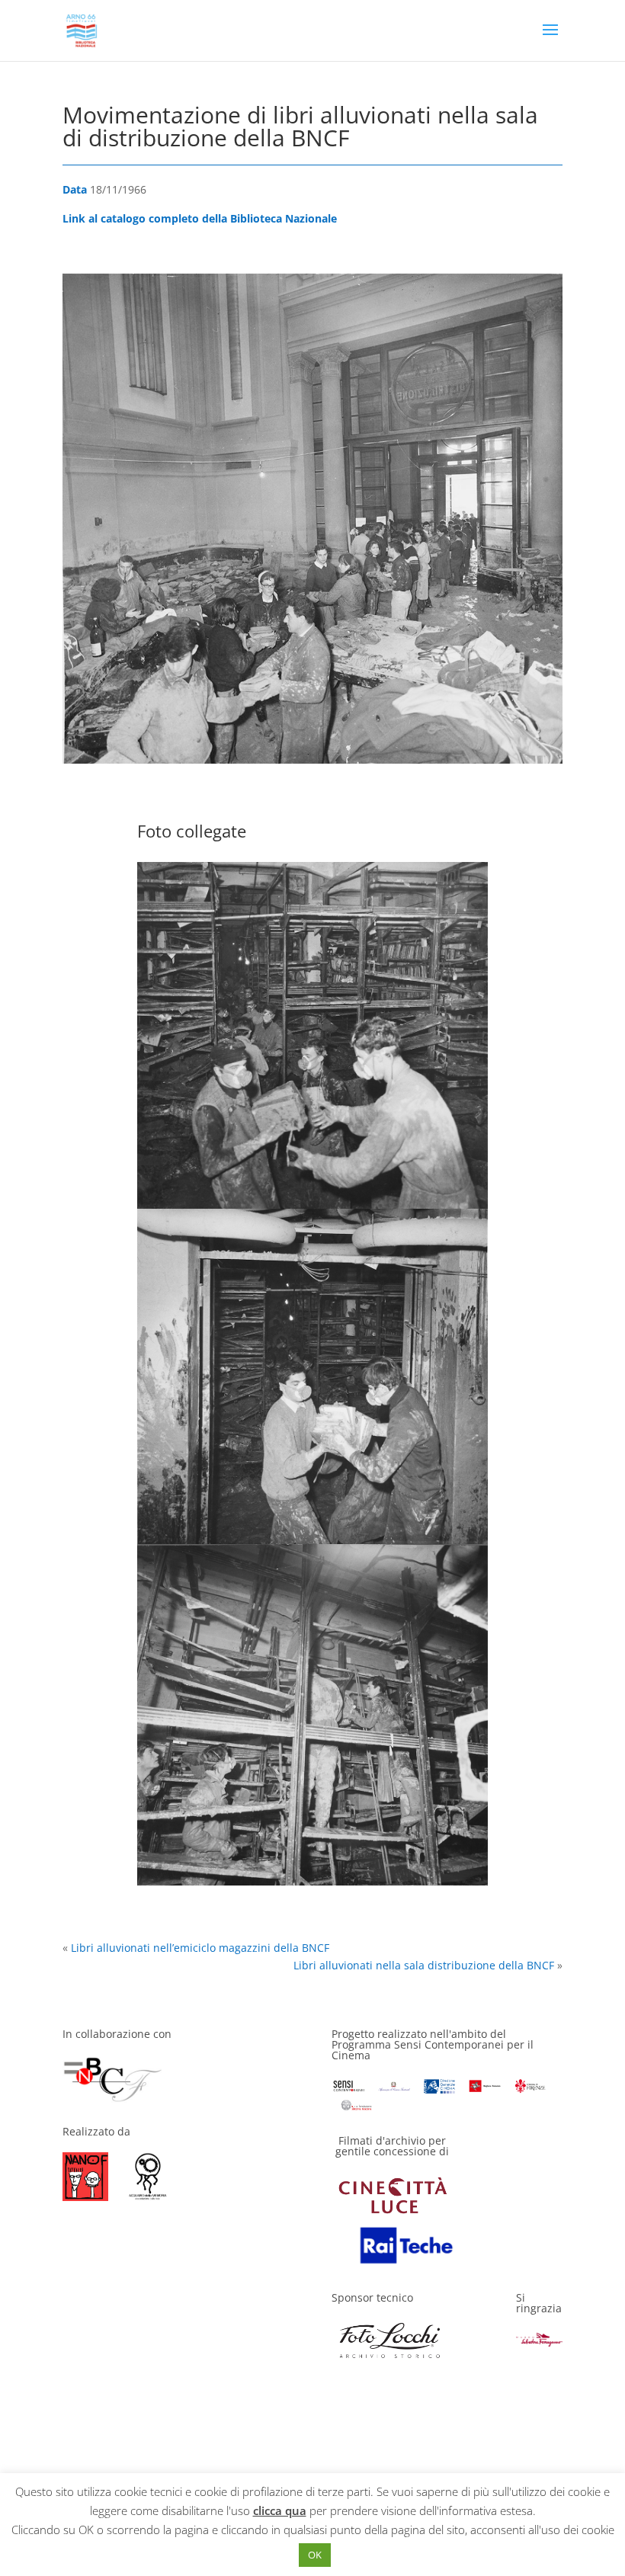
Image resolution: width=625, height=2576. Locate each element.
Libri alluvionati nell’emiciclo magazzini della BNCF (200, 1948)
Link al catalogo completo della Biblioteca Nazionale (200, 218)
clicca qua (280, 2510)
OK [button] (315, 2555)
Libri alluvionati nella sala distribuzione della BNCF (424, 1965)
